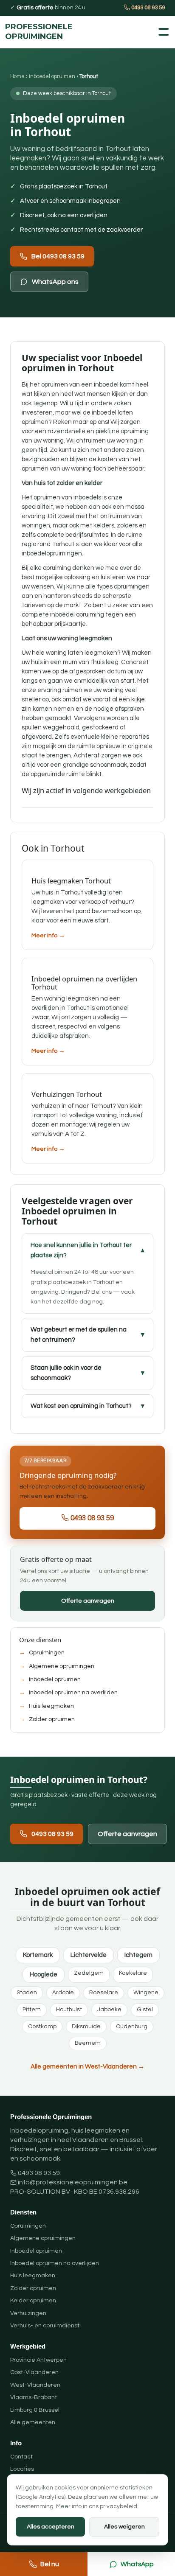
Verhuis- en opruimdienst (45, 2326)
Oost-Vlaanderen (34, 2372)
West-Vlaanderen (35, 2385)
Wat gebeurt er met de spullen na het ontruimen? (79, 1335)
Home (17, 76)
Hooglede (44, 1975)
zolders (128, 526)
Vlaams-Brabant (34, 2397)
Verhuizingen (28, 2313)
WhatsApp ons (55, 282)
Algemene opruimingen (62, 1666)
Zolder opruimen (52, 1719)
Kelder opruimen (33, 2301)
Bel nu (50, 2564)
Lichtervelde (89, 1955)
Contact (21, 2457)
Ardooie (63, 1993)
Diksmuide (86, 2027)
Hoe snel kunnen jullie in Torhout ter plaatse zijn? (81, 1250)
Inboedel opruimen (52, 76)
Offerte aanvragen (88, 1601)
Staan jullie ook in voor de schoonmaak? (66, 1373)
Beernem (88, 2043)
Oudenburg (132, 2027)
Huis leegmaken (51, 1706)
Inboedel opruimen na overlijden (73, 1693)
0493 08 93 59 (147, 8)
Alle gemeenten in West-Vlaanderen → (87, 2067)
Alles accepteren (51, 2527)
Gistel (145, 2010)
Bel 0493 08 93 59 (58, 256)
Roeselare (104, 1993)
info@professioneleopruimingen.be (73, 2182)
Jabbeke (109, 2010)
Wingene (146, 1993)
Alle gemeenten (33, 2422)
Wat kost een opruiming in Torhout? (81, 1406)
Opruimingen (47, 1653)
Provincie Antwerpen (38, 2360)
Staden (27, 1993)
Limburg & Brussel (35, 2410)
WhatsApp (137, 2564)
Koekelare (133, 1973)
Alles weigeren (124, 2527)
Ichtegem (138, 1955)
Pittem (32, 2010)
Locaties (22, 2469)
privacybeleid (119, 2506)
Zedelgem (89, 1973)
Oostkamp (42, 2027)
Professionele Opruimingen (26, 32)
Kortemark (38, 1955)
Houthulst (69, 2010)
